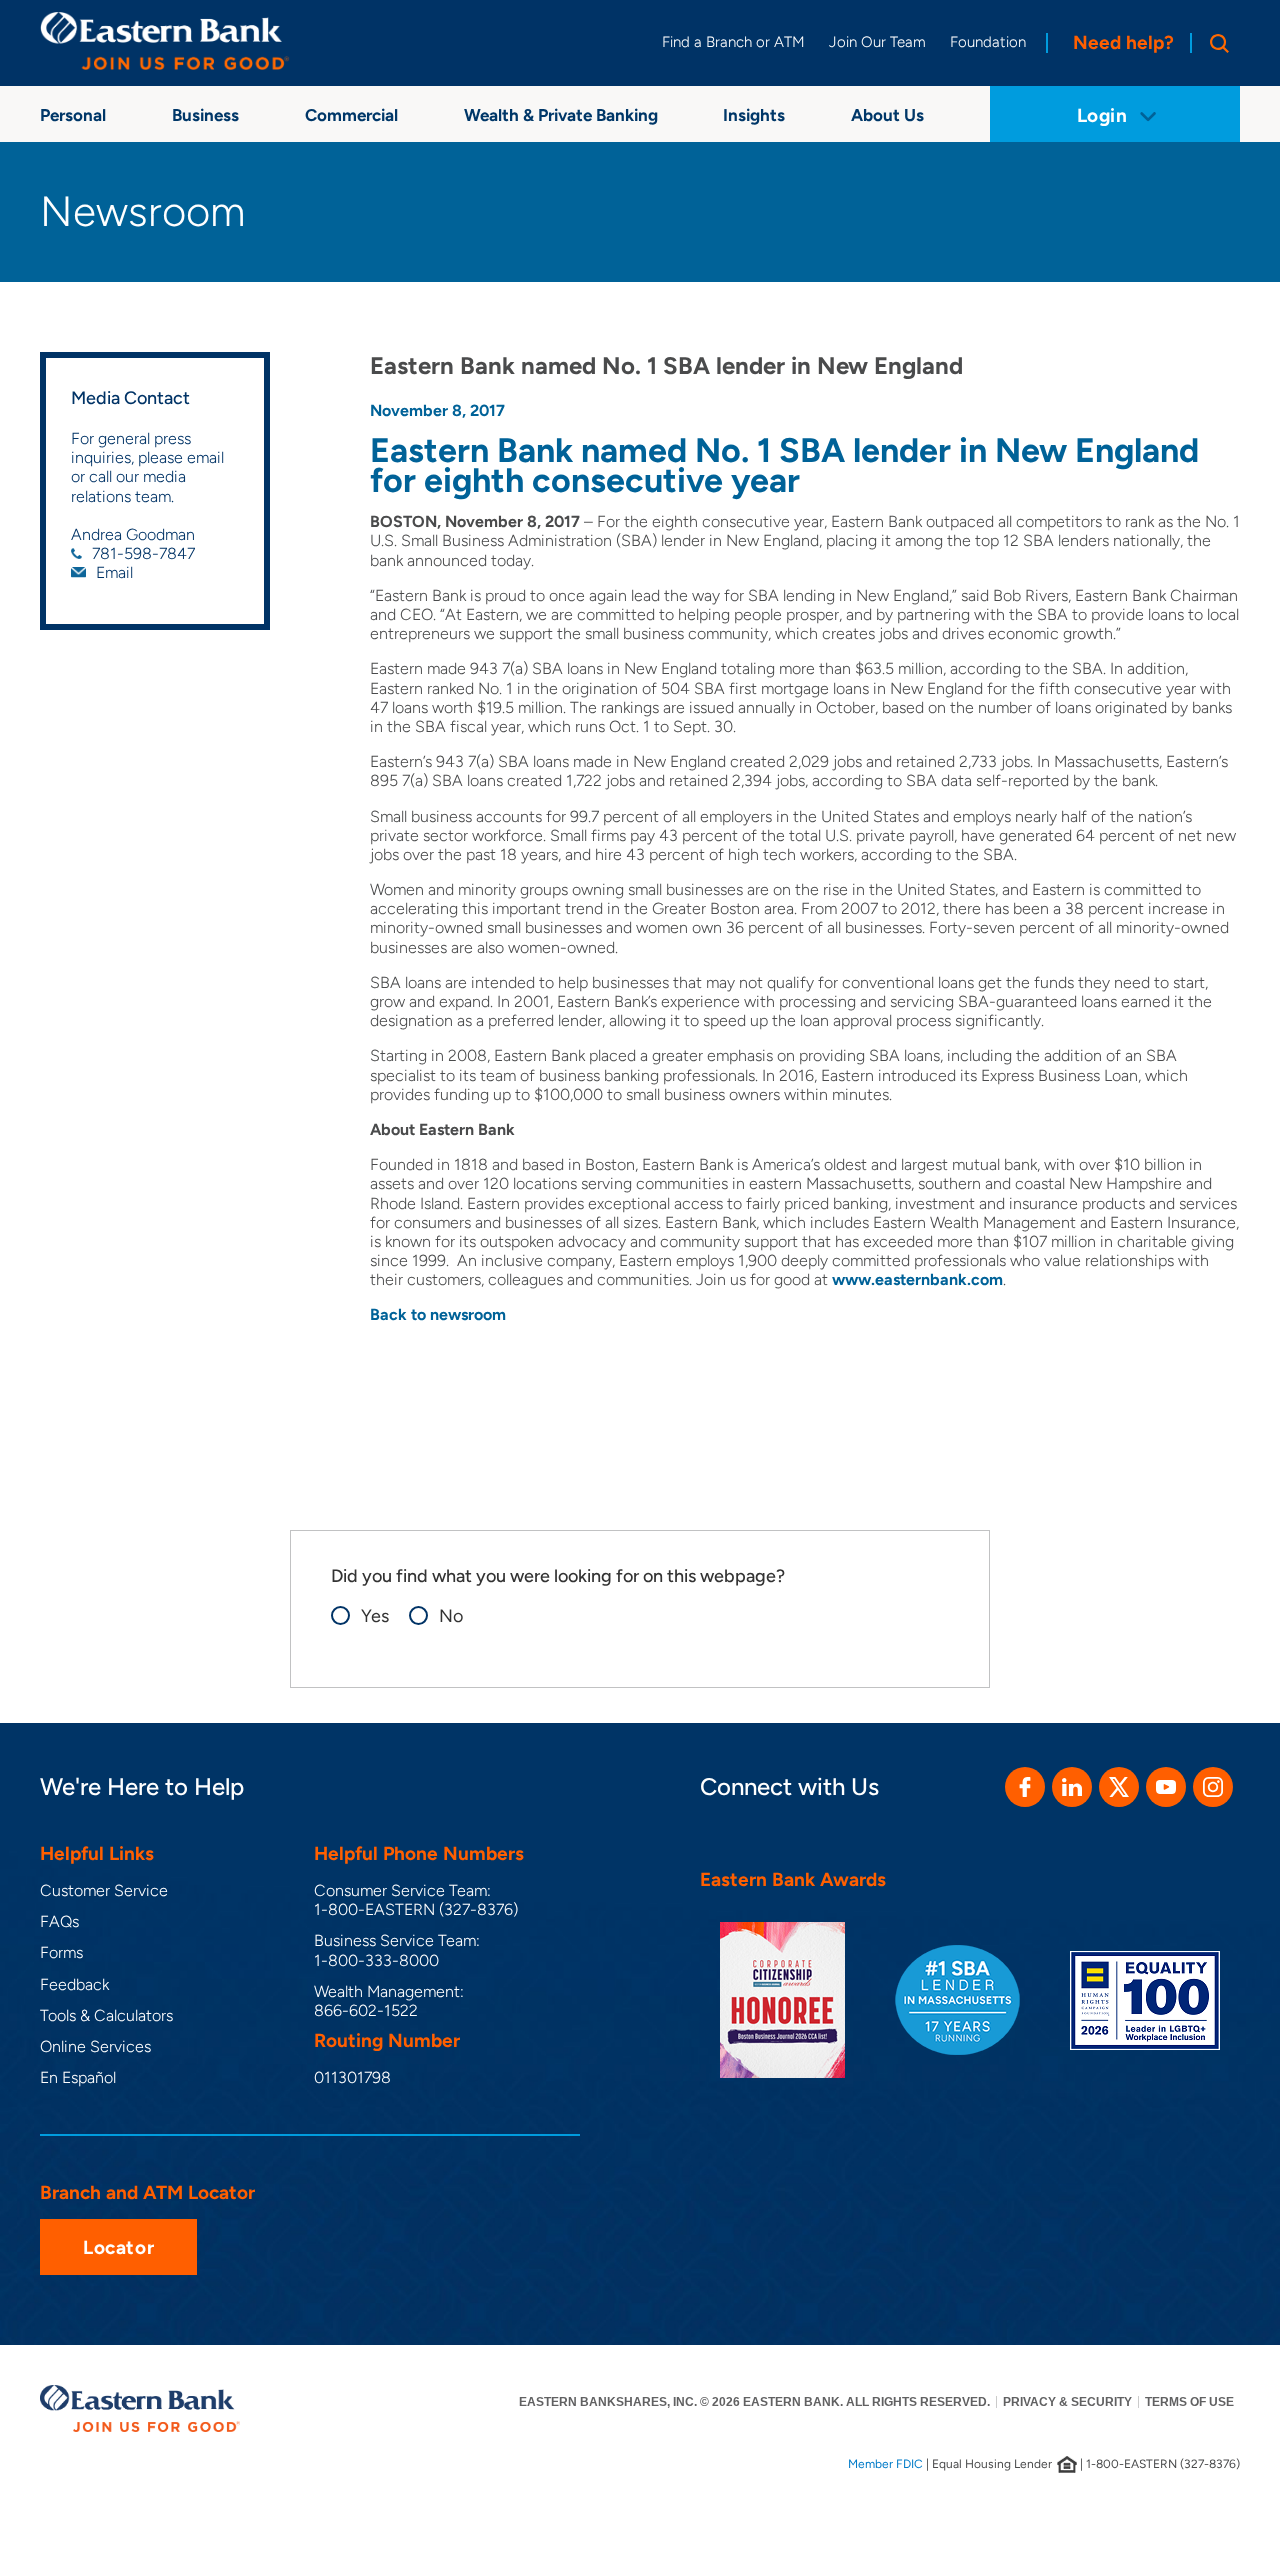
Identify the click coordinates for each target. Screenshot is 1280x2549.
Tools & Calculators (106, 2015)
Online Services (95, 2046)
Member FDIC (885, 2464)
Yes (375, 1616)
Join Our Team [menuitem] (877, 42)
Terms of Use (1189, 2402)
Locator (118, 2247)
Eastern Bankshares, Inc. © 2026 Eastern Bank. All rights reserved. (754, 2402)
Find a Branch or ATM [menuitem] (733, 42)
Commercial (351, 115)
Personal (73, 115)
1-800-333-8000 (376, 1960)
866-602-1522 (366, 2010)
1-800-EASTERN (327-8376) (416, 1909)
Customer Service (104, 1890)
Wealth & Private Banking (561, 115)
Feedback (74, 1984)
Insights (754, 115)
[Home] (165, 41)
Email (114, 572)
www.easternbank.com (917, 1279)
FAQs (59, 1921)
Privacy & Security (1067, 2402)
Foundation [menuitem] (988, 42)
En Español (78, 2077)
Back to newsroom (438, 1314)
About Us (887, 115)
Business (205, 115)
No (451, 1616)
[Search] (1215, 43)
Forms (61, 1952)
